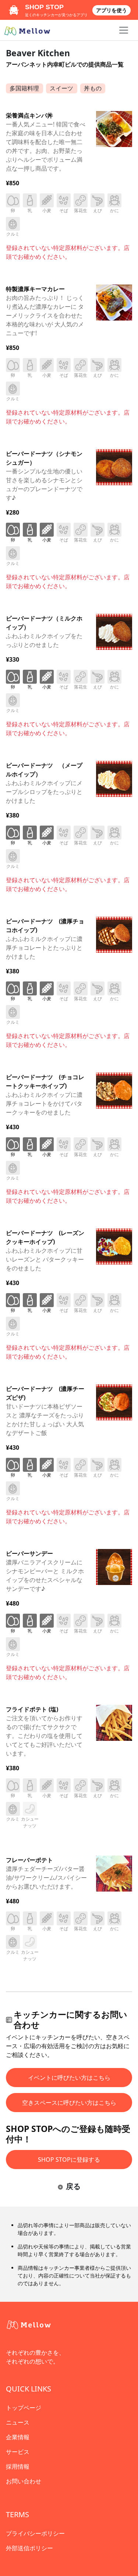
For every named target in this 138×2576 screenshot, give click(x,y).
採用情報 (18, 2466)
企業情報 (18, 2437)
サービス (18, 2452)
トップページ (24, 2408)
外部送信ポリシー (29, 2548)
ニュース (18, 2422)
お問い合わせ (24, 2481)
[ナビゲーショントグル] (124, 30)
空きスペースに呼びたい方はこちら (69, 2103)
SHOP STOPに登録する (69, 2160)
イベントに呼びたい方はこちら (69, 2078)
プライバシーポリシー (35, 2533)
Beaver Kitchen (38, 53)
